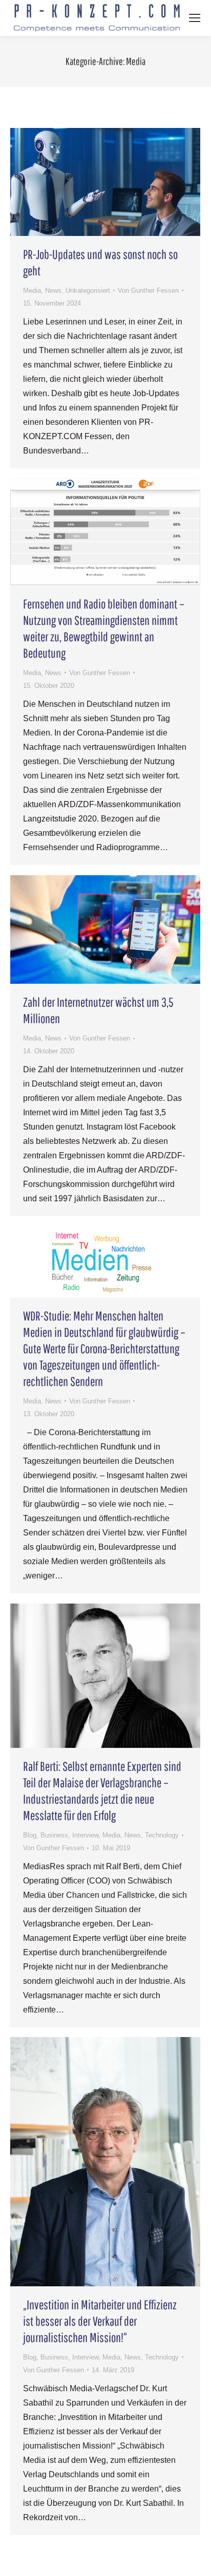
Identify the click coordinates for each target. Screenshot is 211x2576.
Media (32, 290)
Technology (162, 1835)
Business (54, 1835)
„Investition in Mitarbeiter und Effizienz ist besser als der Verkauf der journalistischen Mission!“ (100, 2321)
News (53, 290)
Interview (85, 1835)
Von (148, 290)
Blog (30, 1835)
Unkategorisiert (88, 290)
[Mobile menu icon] (195, 18)
